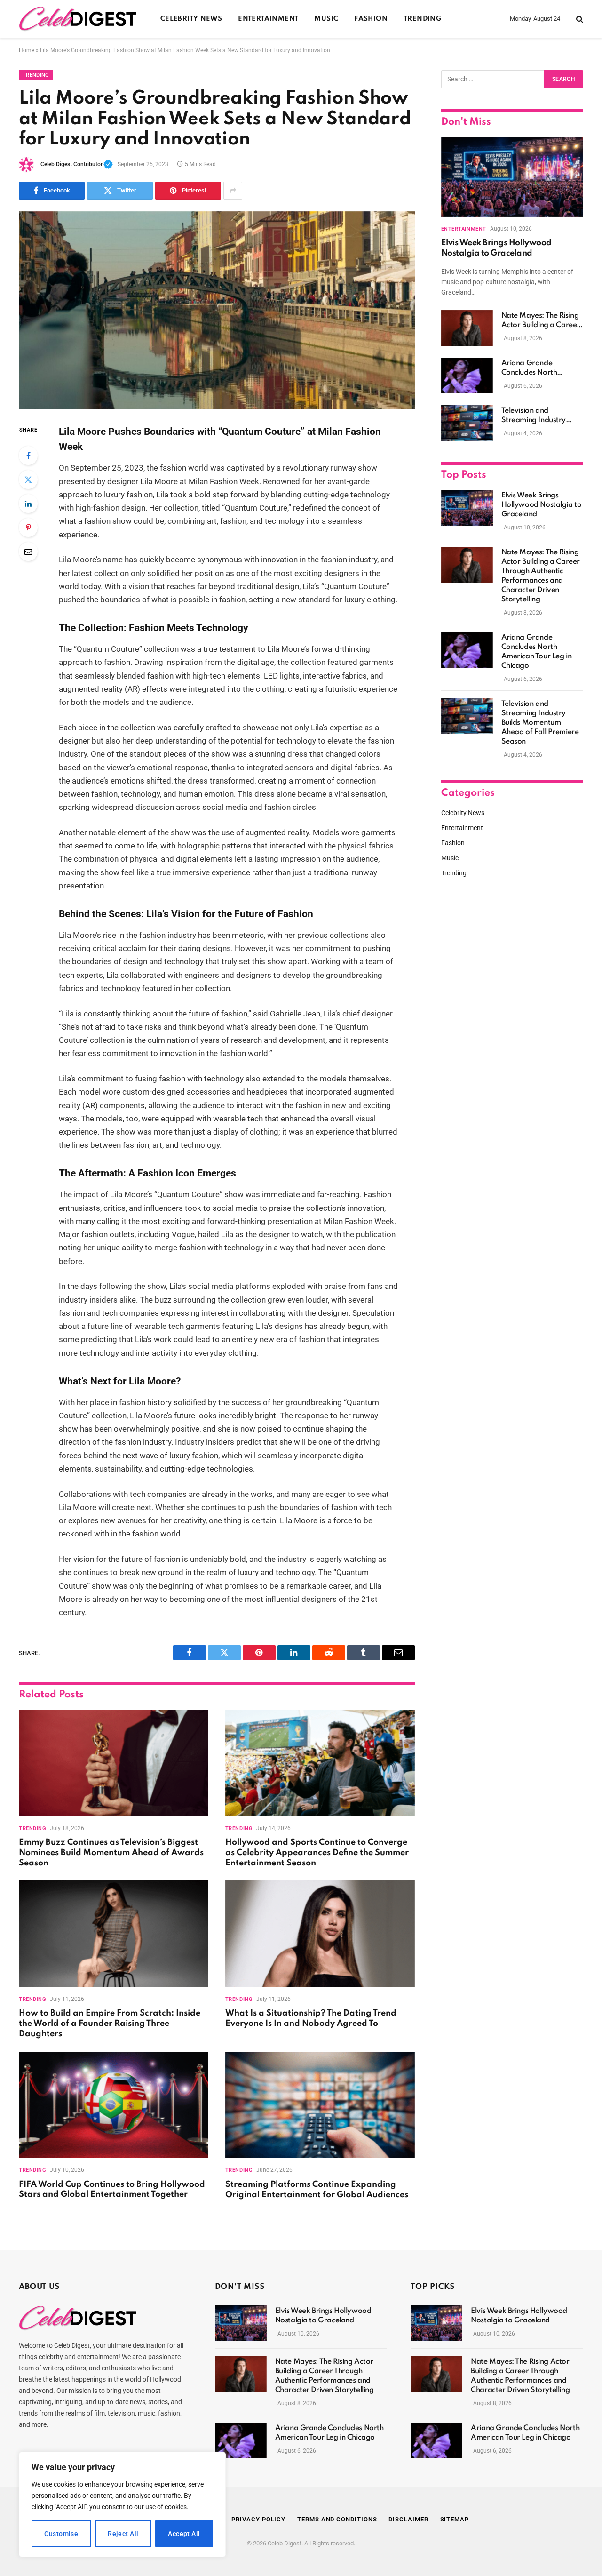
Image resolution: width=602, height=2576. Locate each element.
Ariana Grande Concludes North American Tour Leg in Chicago (537, 368)
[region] (122, 2504)
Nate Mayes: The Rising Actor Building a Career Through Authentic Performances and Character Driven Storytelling (541, 321)
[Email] (28, 552)
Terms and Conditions (337, 2519)
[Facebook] (28, 456)
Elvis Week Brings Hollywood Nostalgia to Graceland (496, 248)
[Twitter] (28, 480)
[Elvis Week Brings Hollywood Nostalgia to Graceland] (512, 177)
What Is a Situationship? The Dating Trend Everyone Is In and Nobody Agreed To (311, 2018)
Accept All (184, 2534)
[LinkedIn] (28, 504)
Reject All (123, 2534)
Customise (61, 2534)
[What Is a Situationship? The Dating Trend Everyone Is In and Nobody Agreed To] (320, 1934)
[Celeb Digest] (78, 19)
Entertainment (268, 19)
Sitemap (455, 2519)
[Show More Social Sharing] (233, 191)
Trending (423, 19)
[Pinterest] (28, 528)
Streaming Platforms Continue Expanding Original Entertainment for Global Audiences (317, 2190)
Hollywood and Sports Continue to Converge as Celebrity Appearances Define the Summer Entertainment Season (317, 1853)
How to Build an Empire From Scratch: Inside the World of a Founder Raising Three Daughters (110, 2024)
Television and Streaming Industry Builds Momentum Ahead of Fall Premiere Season (540, 416)
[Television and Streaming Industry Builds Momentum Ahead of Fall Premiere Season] (467, 423)
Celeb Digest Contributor (77, 164)
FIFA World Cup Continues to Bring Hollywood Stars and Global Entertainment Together (112, 2190)
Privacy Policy (258, 2519)
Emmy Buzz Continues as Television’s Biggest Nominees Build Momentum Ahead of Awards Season (111, 1853)
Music (326, 19)
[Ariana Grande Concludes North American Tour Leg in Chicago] (467, 376)
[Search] (579, 19)
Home (27, 50)
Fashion (371, 19)
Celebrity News (191, 19)
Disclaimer (408, 2519)
